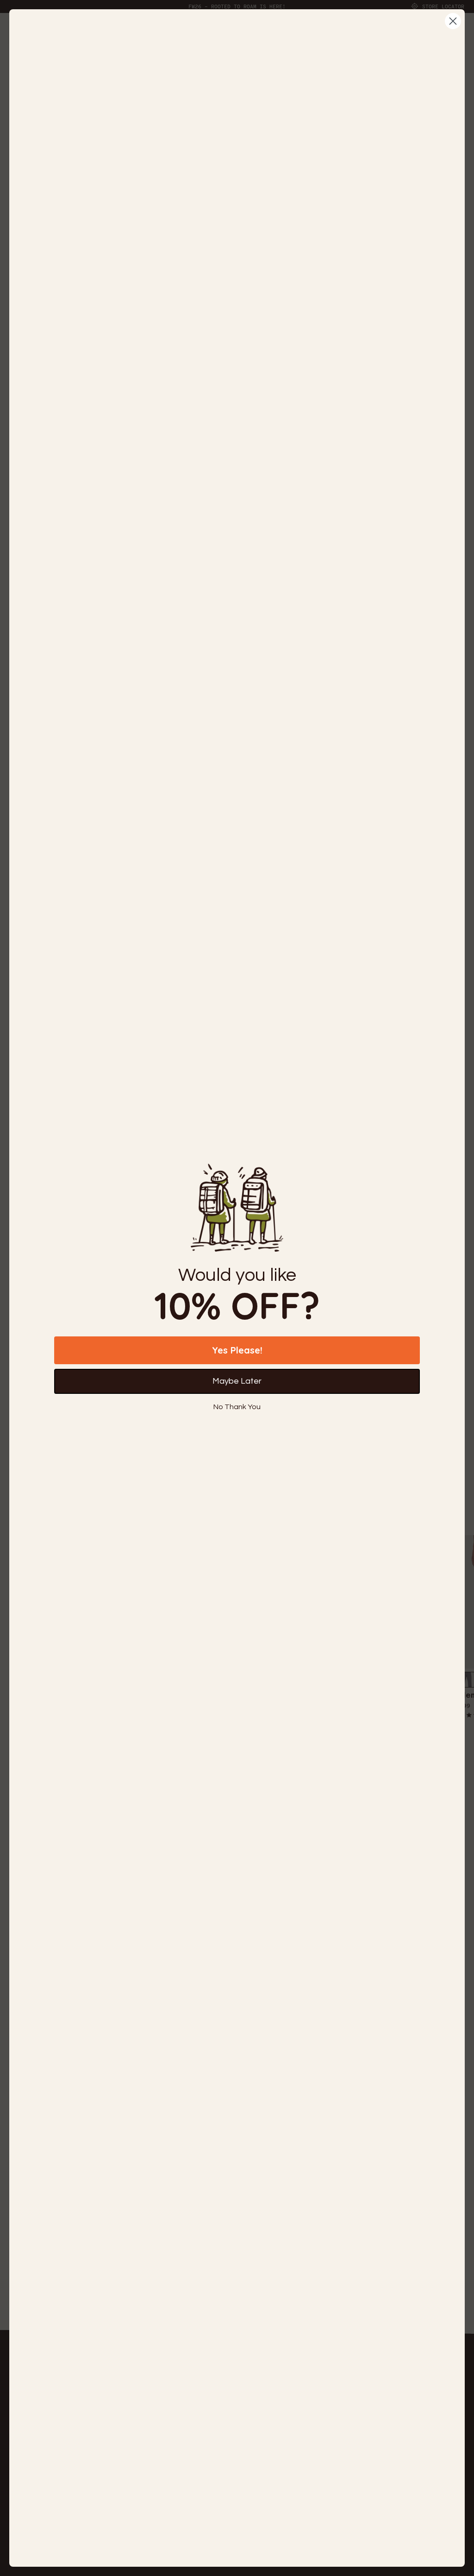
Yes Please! (237, 1350)
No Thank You (237, 1407)
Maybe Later (237, 1381)
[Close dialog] (453, 21)
